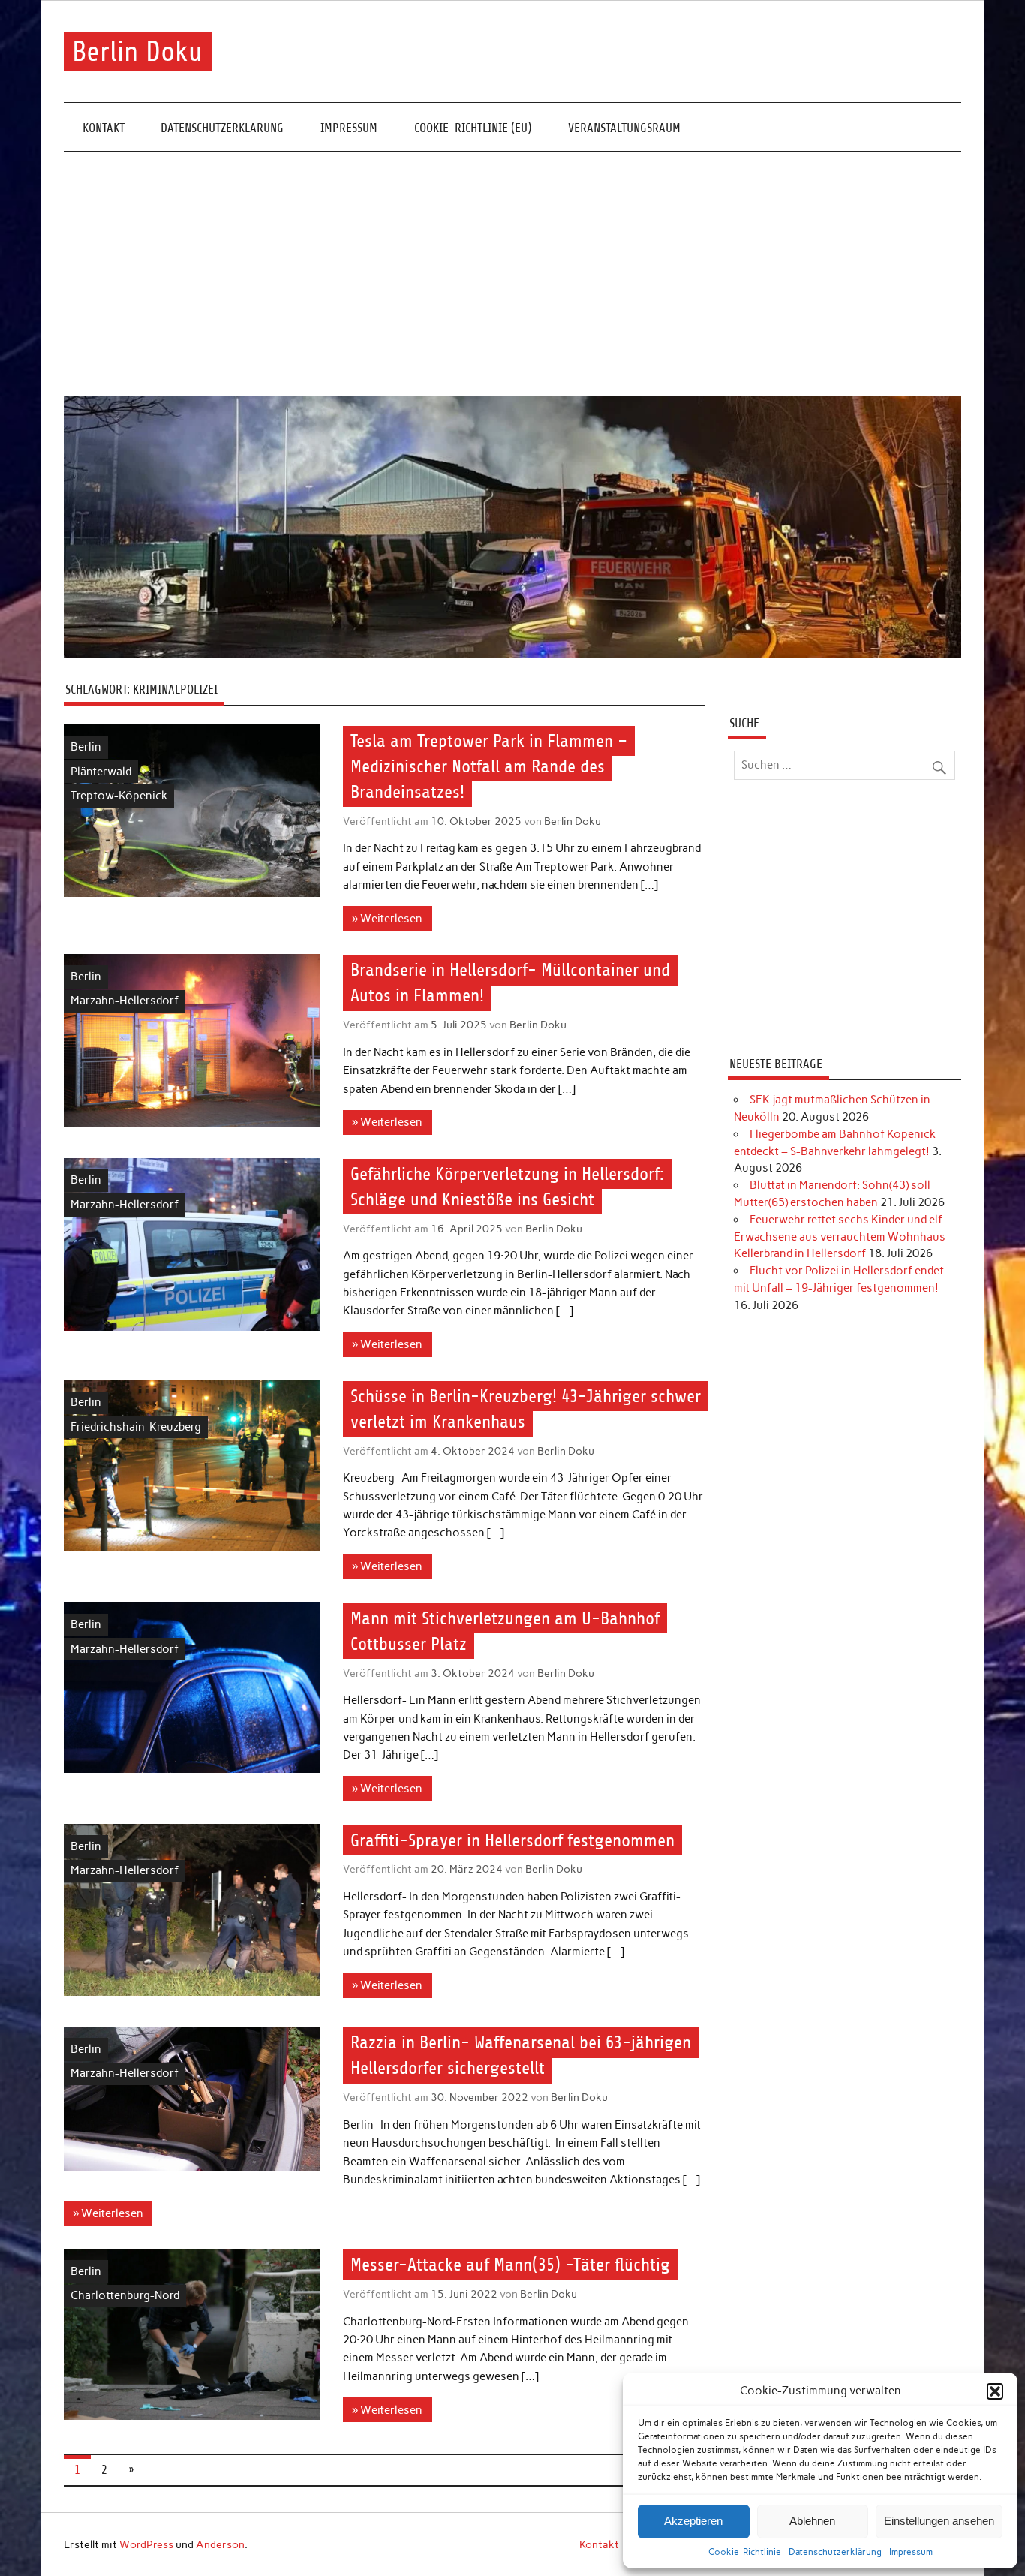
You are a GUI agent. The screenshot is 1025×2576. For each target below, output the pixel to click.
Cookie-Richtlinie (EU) (473, 128)
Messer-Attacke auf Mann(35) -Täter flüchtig (510, 2265)
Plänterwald (101, 772)
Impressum (911, 2552)
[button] (995, 2391)
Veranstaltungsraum (624, 128)
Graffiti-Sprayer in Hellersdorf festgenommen (512, 1840)
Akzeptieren (693, 2521)
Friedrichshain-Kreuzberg (136, 1427)
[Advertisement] (512, 275)
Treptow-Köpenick (119, 796)
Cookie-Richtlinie (745, 2552)
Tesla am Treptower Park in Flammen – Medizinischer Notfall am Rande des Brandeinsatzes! (489, 766)
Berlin (86, 747)
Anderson (220, 2544)
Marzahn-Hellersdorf (125, 1001)
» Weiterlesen (387, 919)
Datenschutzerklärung (835, 2552)
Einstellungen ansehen (939, 2521)
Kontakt (104, 128)
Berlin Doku (137, 51)
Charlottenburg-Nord (125, 2295)
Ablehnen (812, 2521)
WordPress (146, 2544)
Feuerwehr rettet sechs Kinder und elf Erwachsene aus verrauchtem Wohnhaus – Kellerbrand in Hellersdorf (844, 1237)
